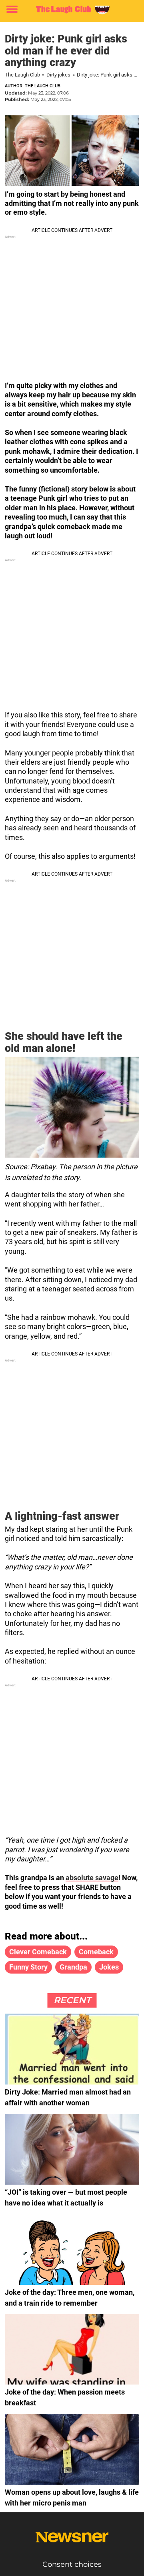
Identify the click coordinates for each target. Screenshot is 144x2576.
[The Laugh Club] (72, 10)
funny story (28, 1967)
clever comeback (38, 1952)
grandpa (73, 1967)
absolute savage (92, 1878)
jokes (109, 1967)
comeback (96, 1952)
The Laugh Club (22, 75)
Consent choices (72, 2564)
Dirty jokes (58, 75)
